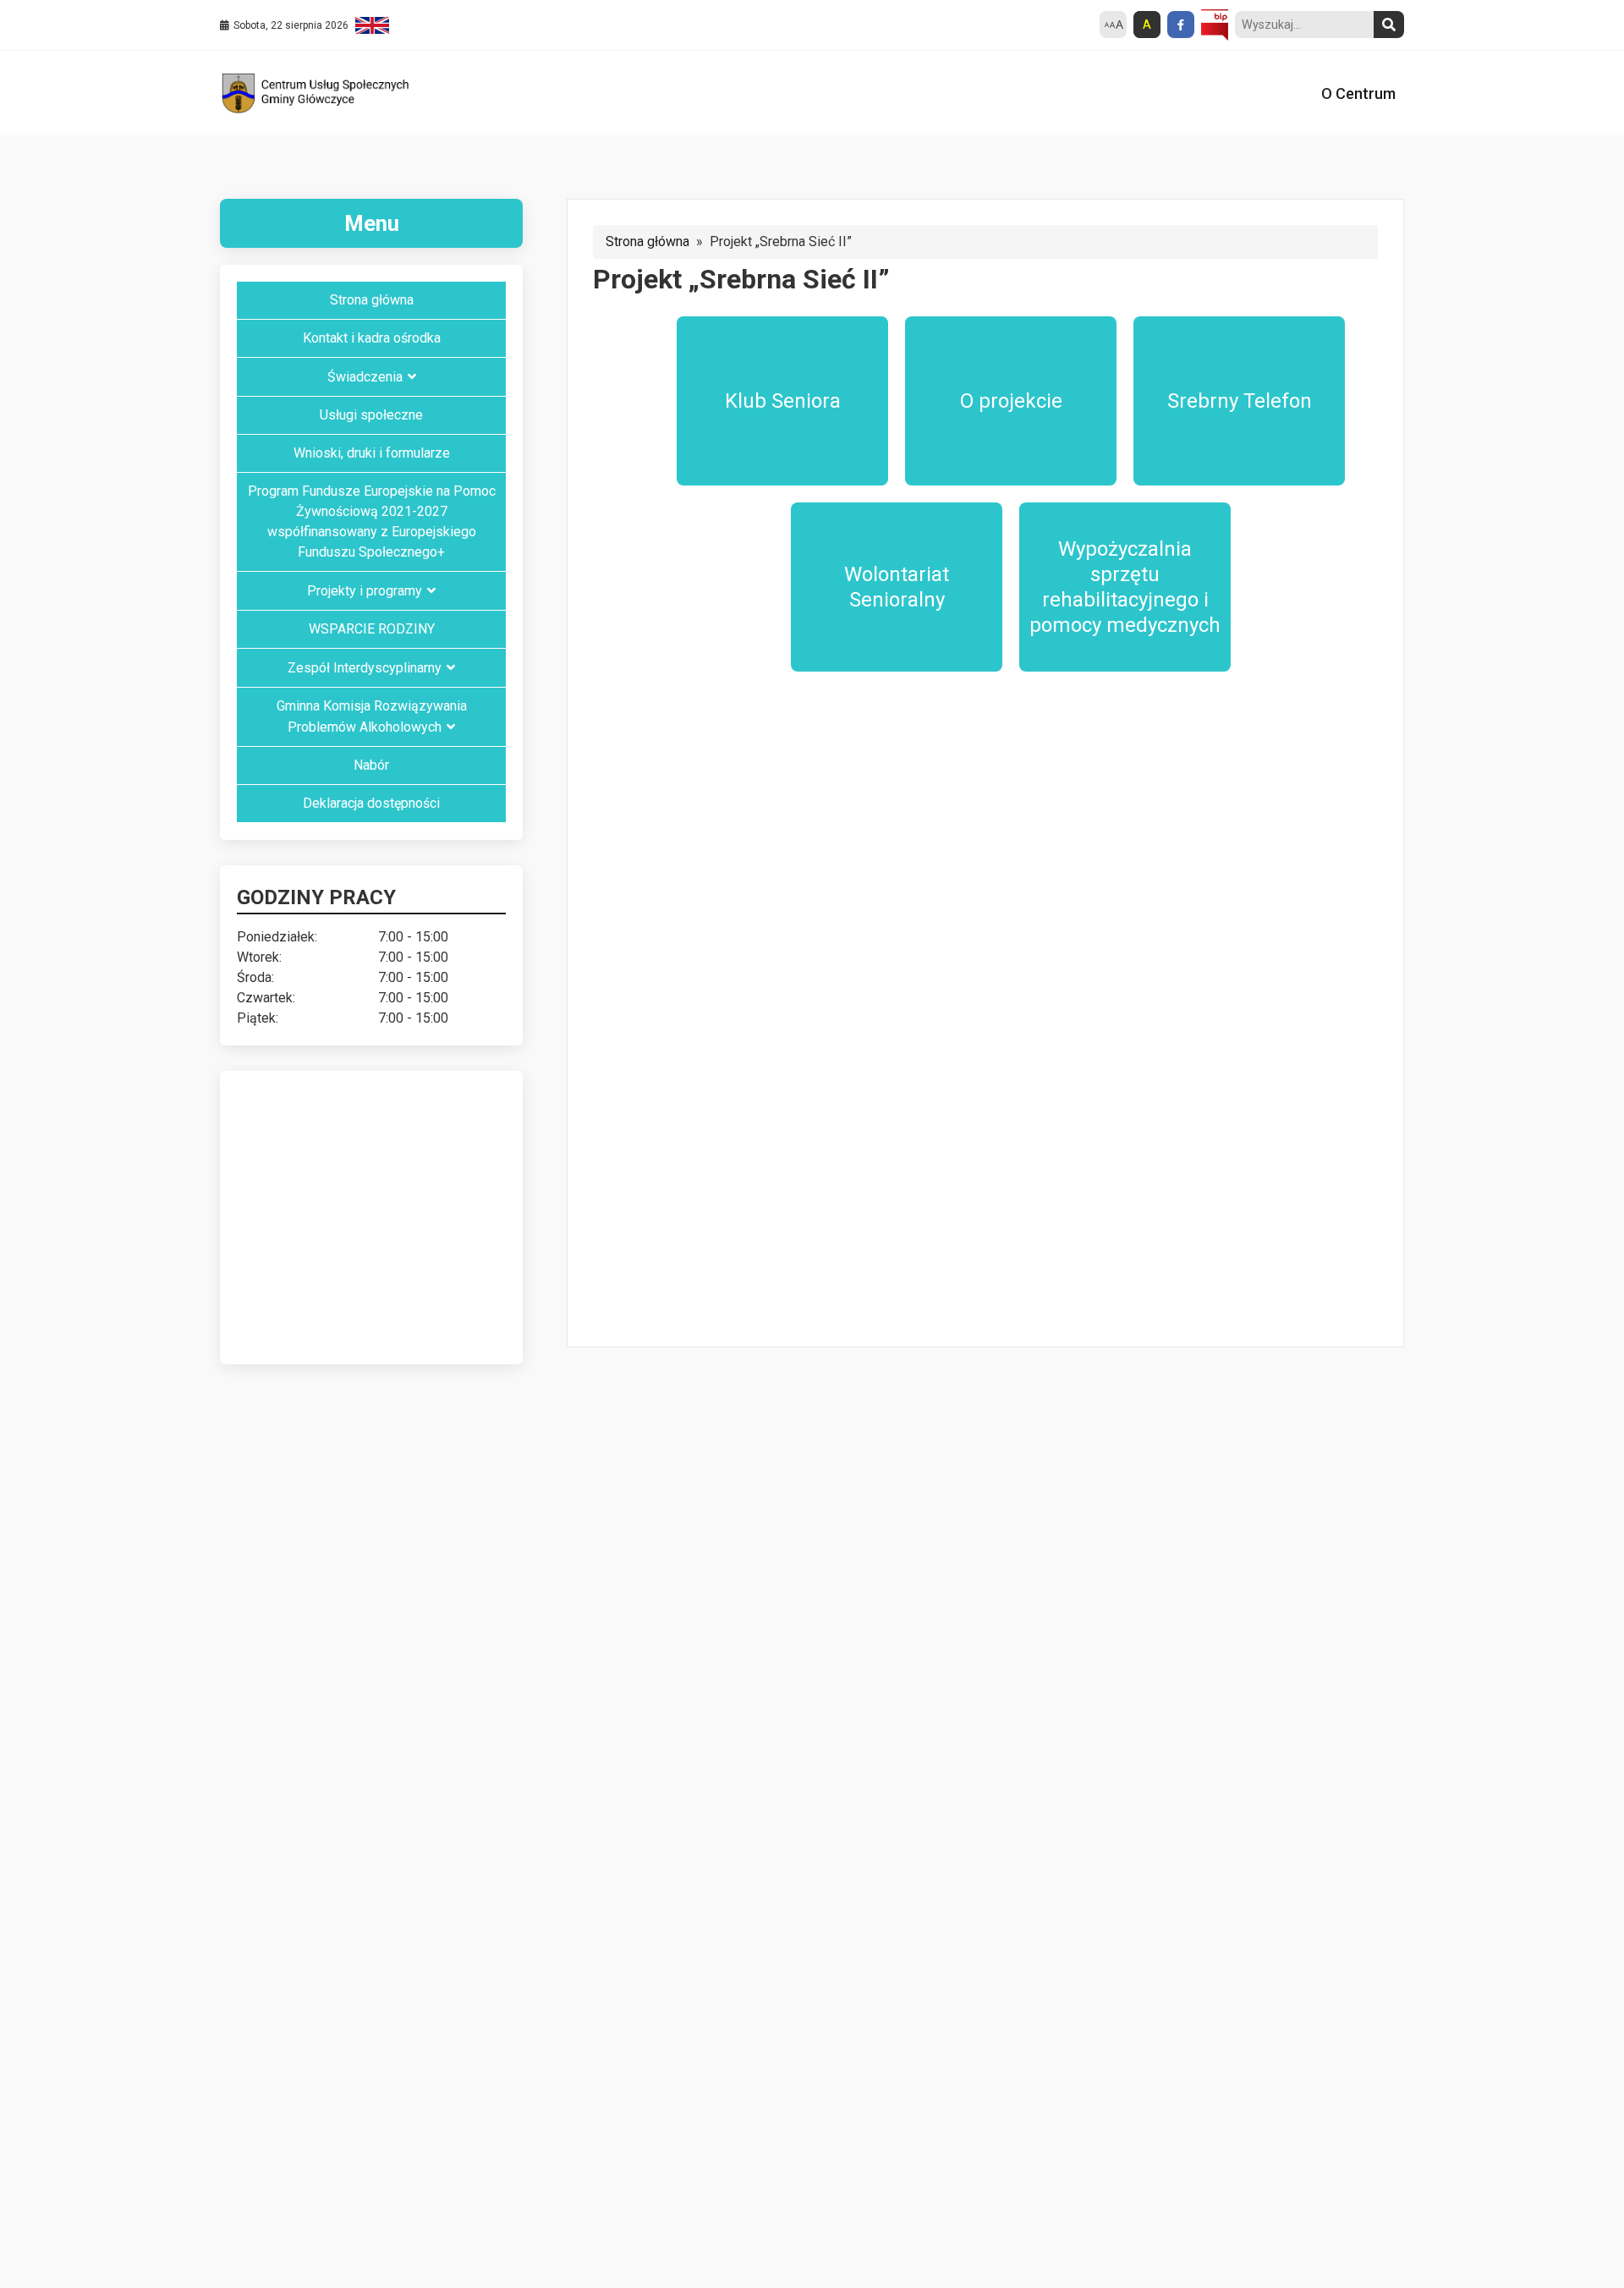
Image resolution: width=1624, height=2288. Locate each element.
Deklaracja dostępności (371, 803)
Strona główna (647, 241)
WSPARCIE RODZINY (372, 629)
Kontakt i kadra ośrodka (372, 338)
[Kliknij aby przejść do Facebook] (1181, 25)
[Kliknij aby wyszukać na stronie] (1389, 25)
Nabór (371, 765)
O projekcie (1011, 401)
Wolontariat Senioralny (897, 587)
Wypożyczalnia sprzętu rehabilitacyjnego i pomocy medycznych (1125, 587)
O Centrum (1358, 93)
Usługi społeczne (371, 415)
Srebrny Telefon (1240, 401)
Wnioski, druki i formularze (372, 453)
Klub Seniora (783, 401)
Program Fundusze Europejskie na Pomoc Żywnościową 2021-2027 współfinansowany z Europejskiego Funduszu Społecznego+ (372, 521)
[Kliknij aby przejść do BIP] (1215, 25)
